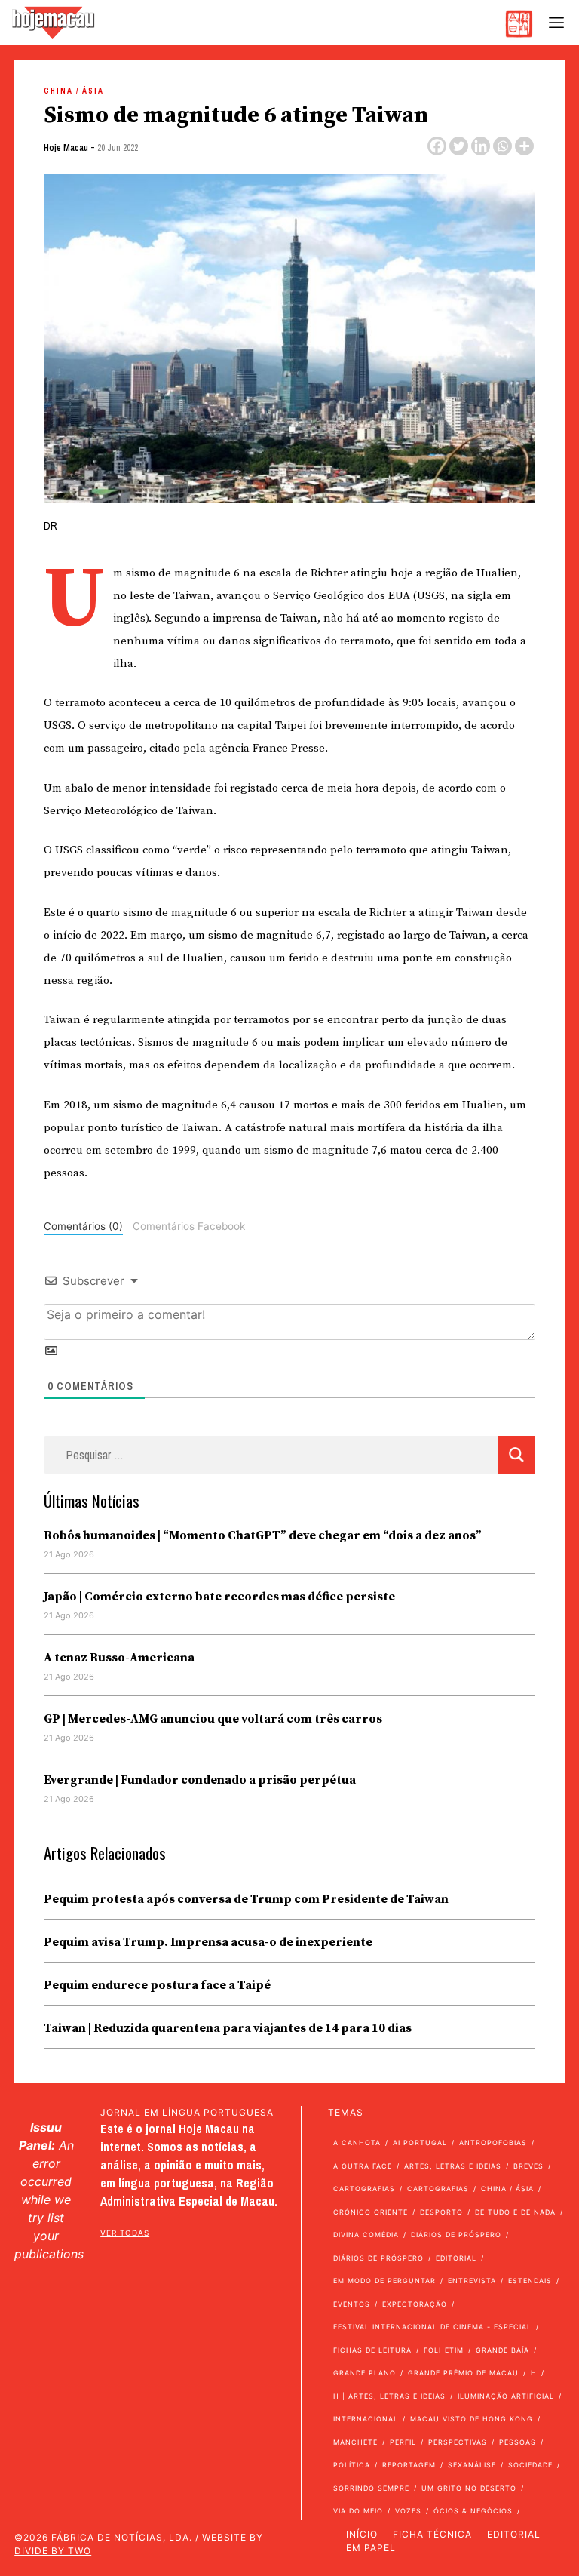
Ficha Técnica (432, 2534)
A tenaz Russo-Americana (119, 1658)
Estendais (530, 2281)
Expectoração (415, 2304)
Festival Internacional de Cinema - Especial (432, 2327)
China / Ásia (74, 91)
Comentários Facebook (189, 1226)
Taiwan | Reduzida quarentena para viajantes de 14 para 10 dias (228, 2028)
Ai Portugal (420, 2143)
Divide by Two (53, 2551)
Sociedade (530, 2465)
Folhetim (444, 2350)
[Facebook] (437, 146)
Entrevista (472, 2281)
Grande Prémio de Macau (463, 2373)
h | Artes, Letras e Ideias (389, 2396)
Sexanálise (472, 2465)
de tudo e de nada (515, 2212)
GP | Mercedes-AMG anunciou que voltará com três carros (213, 1719)
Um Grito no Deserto (469, 2488)
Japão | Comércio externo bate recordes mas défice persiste (219, 1597)
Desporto (441, 2212)
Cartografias (364, 2189)
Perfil (403, 2442)
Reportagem (409, 2465)
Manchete (355, 2442)
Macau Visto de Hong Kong (472, 2419)
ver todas (125, 2233)
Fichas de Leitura (372, 2350)
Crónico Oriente (371, 2212)
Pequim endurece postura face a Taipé (157, 1985)
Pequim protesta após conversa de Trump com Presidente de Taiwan (246, 1899)
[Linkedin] (481, 146)
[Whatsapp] (502, 146)
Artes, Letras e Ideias (453, 2166)
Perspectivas (458, 2442)
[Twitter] (459, 146)
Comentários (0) (83, 1226)
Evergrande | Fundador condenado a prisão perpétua (200, 1780)
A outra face (363, 2166)
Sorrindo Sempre (371, 2488)
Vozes (408, 2511)
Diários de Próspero (456, 2235)
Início (362, 2534)
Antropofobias (493, 2143)
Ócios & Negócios (473, 2511)
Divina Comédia (366, 2235)
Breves (528, 2166)
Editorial (456, 2258)
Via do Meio (358, 2511)
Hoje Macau (66, 148)
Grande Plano (365, 2373)
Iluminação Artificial (506, 2396)
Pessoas (518, 2442)
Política (352, 2465)
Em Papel (371, 2548)
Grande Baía (502, 2350)
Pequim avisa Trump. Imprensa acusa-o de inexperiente (208, 1942)
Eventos (352, 2304)
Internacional (366, 2419)
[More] (524, 146)
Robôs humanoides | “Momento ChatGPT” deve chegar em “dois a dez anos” (263, 1535)
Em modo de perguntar (384, 2281)
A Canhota (357, 2143)
